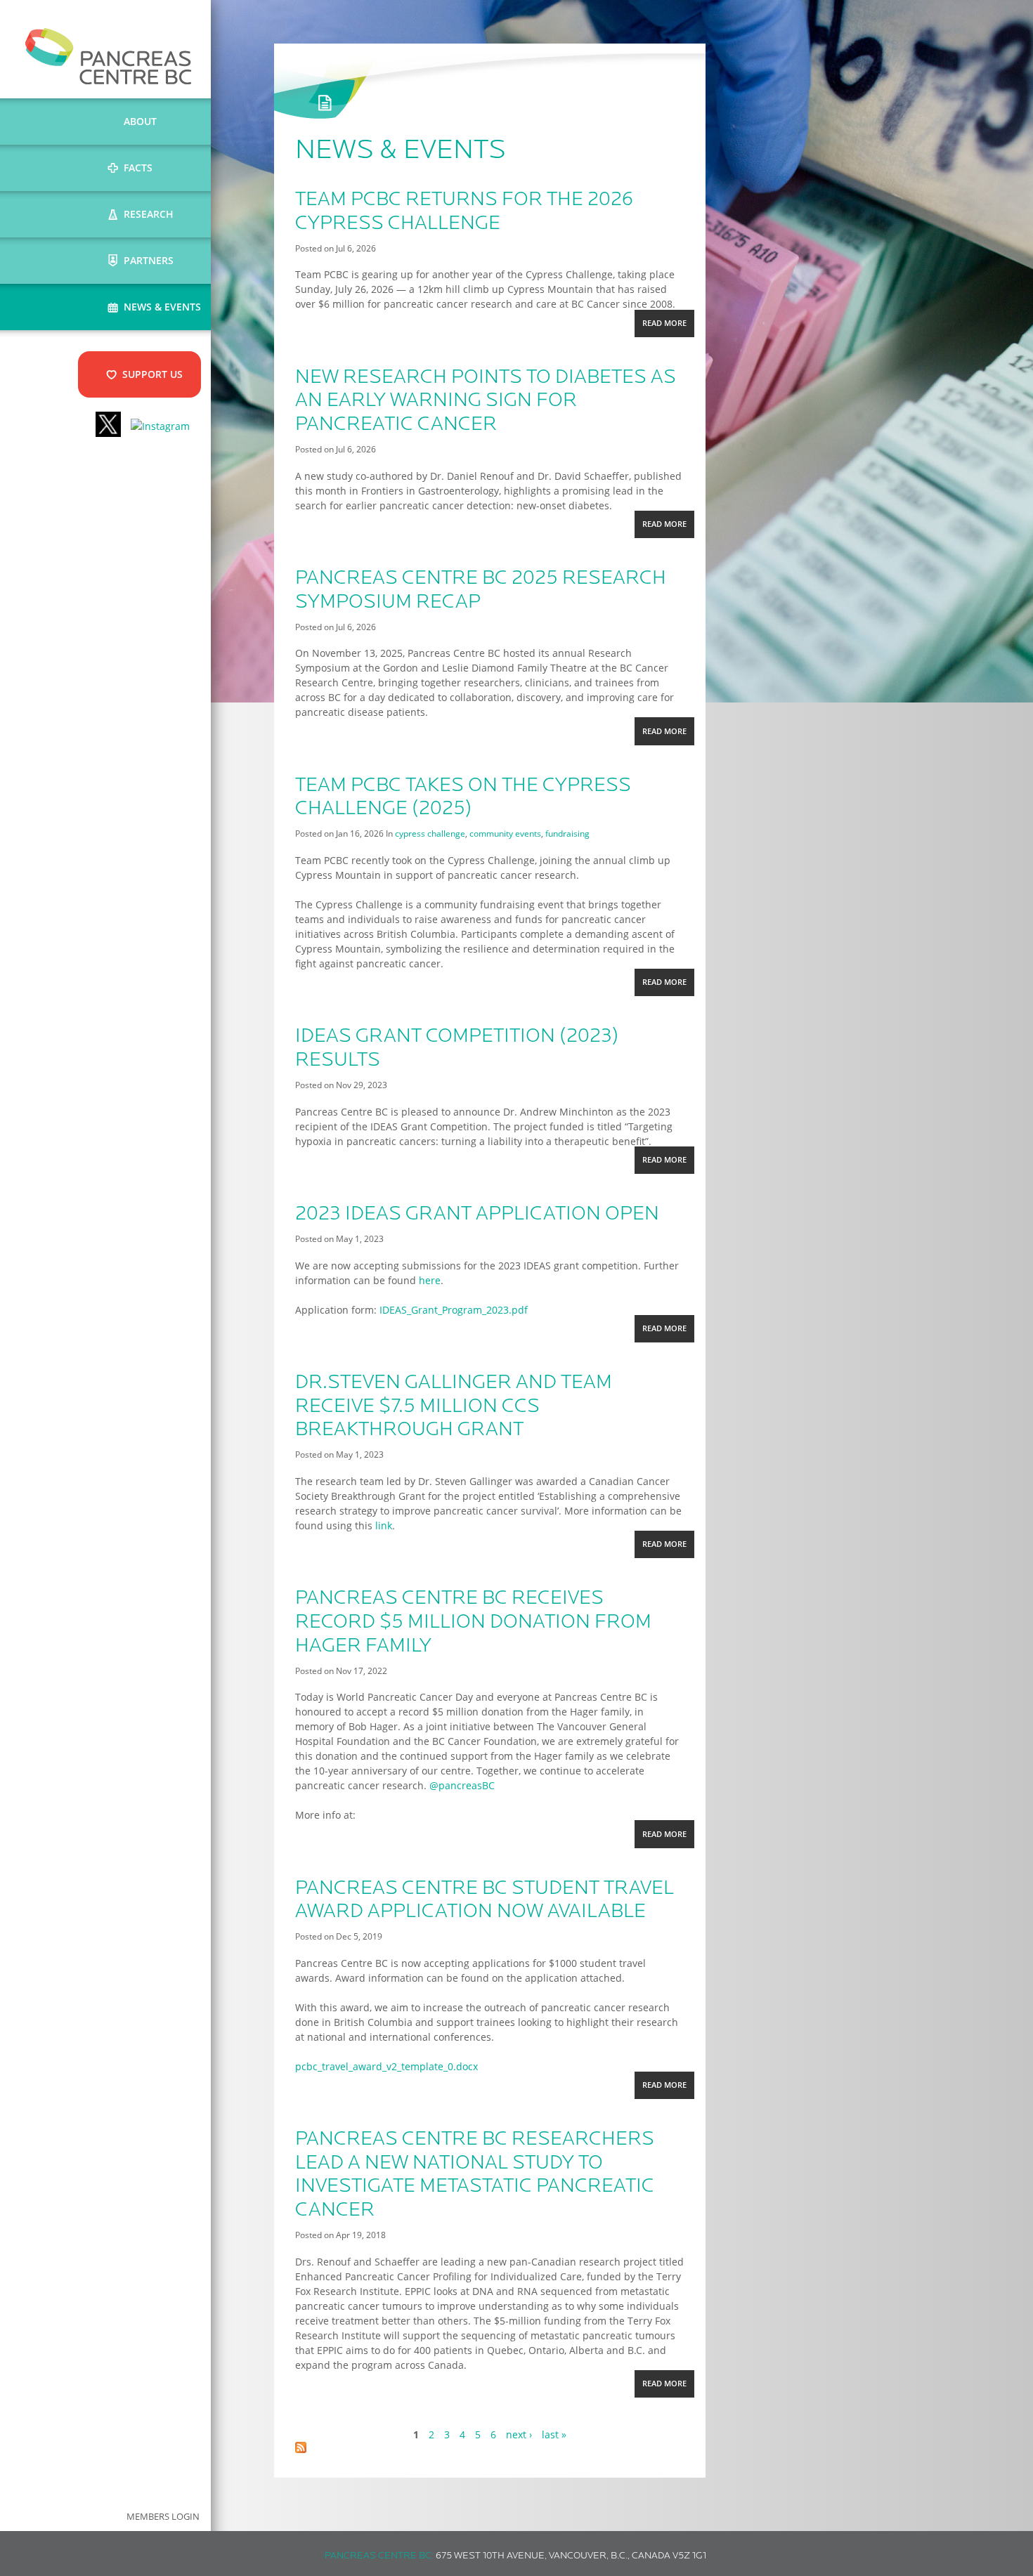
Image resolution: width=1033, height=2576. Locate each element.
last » (554, 2434)
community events (505, 833)
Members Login (163, 2517)
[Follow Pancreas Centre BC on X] (108, 426)
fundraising (567, 833)
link (384, 1525)
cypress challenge (430, 833)
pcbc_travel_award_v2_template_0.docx (386, 2066)
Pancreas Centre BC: (379, 2556)
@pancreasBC (462, 1785)
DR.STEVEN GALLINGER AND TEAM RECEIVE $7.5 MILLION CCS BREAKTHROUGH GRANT (454, 1407)
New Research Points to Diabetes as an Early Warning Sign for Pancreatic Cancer (486, 401)
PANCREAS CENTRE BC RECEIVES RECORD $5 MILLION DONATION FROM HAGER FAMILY (473, 1622)
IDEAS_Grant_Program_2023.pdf (454, 1310)
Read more (668, 327)
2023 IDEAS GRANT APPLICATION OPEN (477, 1215)
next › (519, 2434)
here (430, 1280)
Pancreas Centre (109, 56)
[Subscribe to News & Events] (301, 2449)
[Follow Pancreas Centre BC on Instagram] (160, 426)
